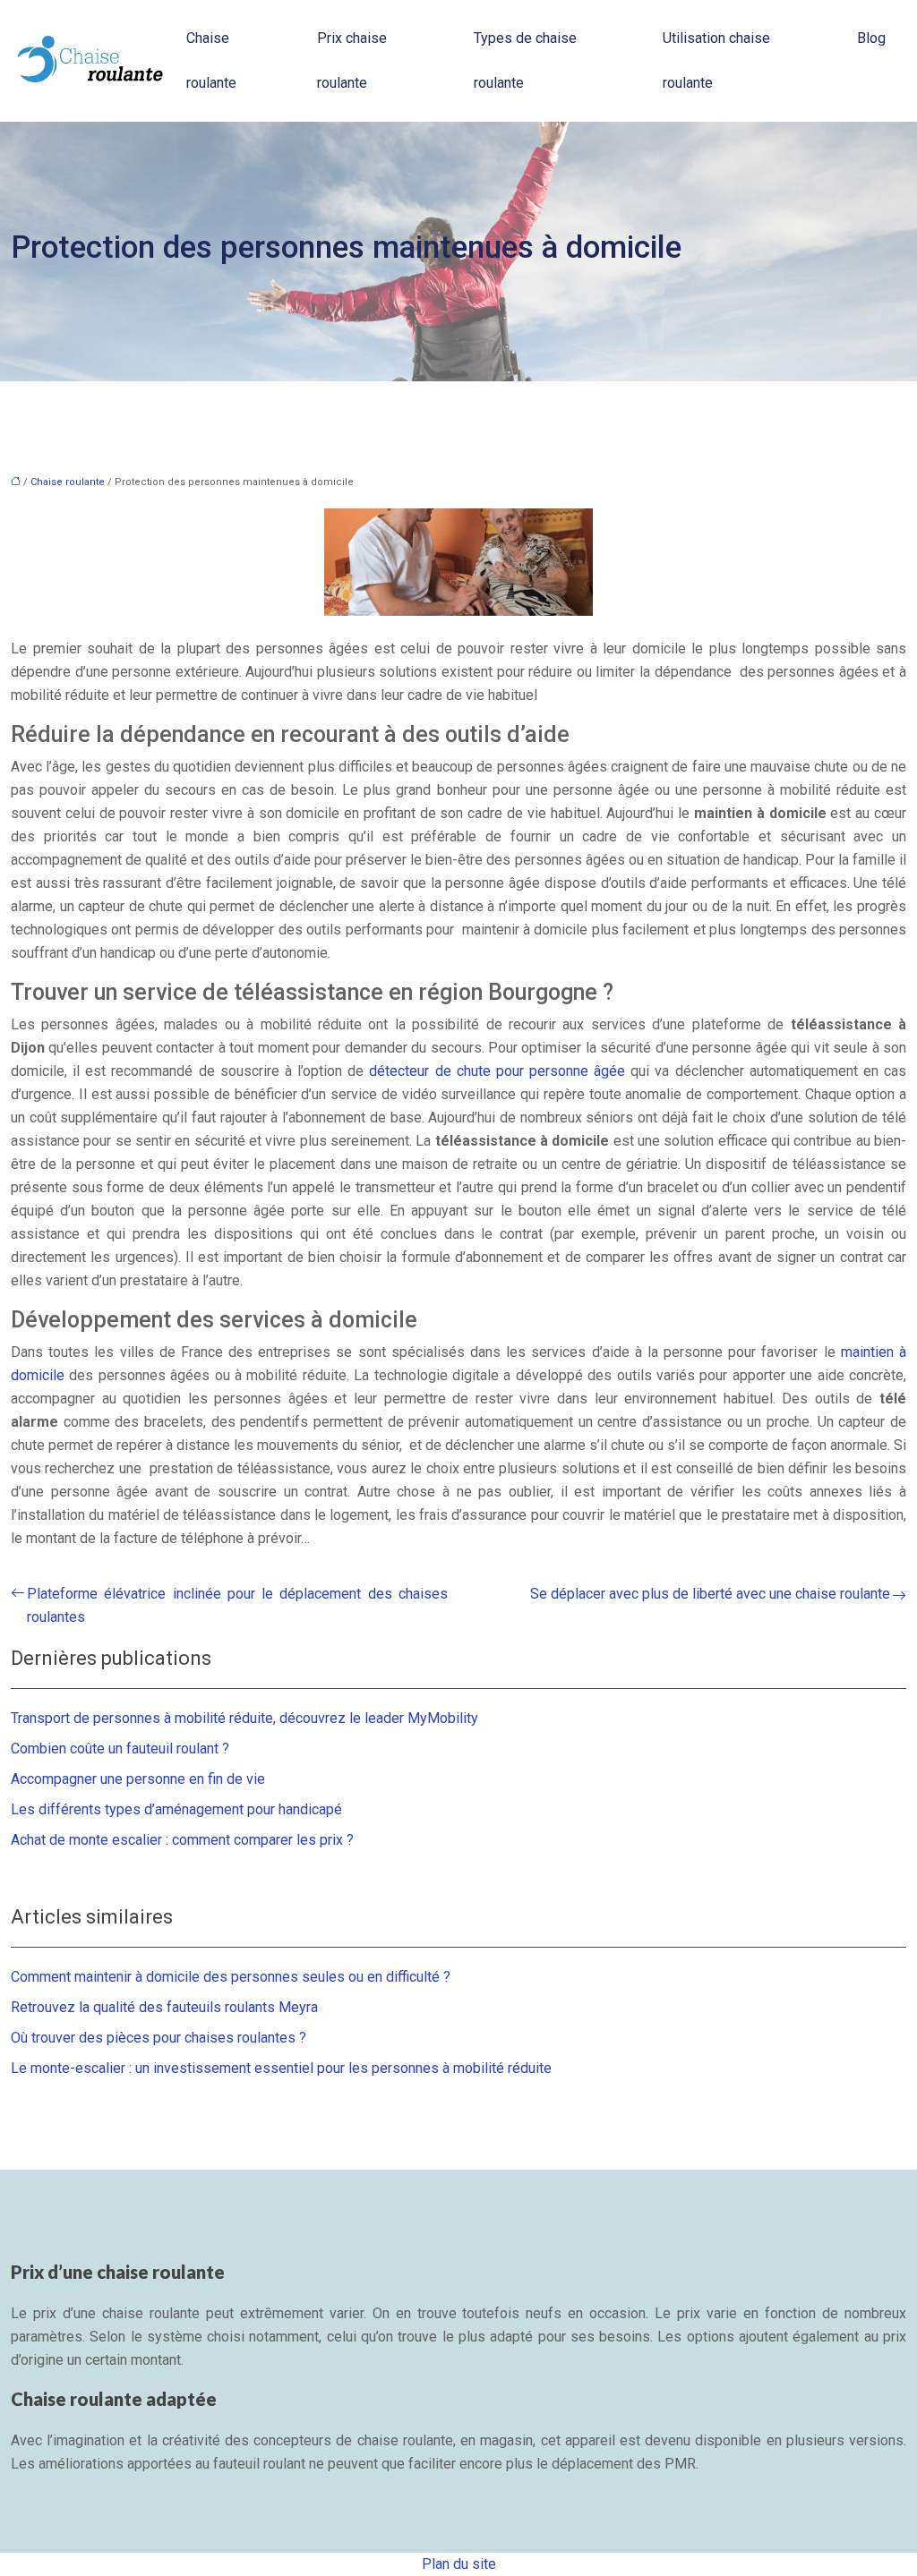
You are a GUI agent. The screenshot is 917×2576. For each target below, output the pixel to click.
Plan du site (459, 2564)
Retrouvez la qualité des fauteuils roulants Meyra (164, 2007)
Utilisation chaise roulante (716, 60)
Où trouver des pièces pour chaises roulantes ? (159, 2038)
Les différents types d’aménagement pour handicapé (176, 1809)
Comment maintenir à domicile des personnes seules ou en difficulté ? (231, 1977)
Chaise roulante (211, 60)
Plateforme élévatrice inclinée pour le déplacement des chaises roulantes (237, 1605)
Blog (871, 38)
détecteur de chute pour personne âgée (497, 1071)
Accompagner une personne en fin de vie (138, 1779)
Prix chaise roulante (352, 60)
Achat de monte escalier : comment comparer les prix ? (182, 1840)
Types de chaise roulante (525, 60)
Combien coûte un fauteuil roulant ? (120, 1749)
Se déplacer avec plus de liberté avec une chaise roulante (710, 1594)
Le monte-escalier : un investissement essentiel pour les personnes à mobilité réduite (281, 2068)
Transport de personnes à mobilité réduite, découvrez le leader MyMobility (244, 1718)
